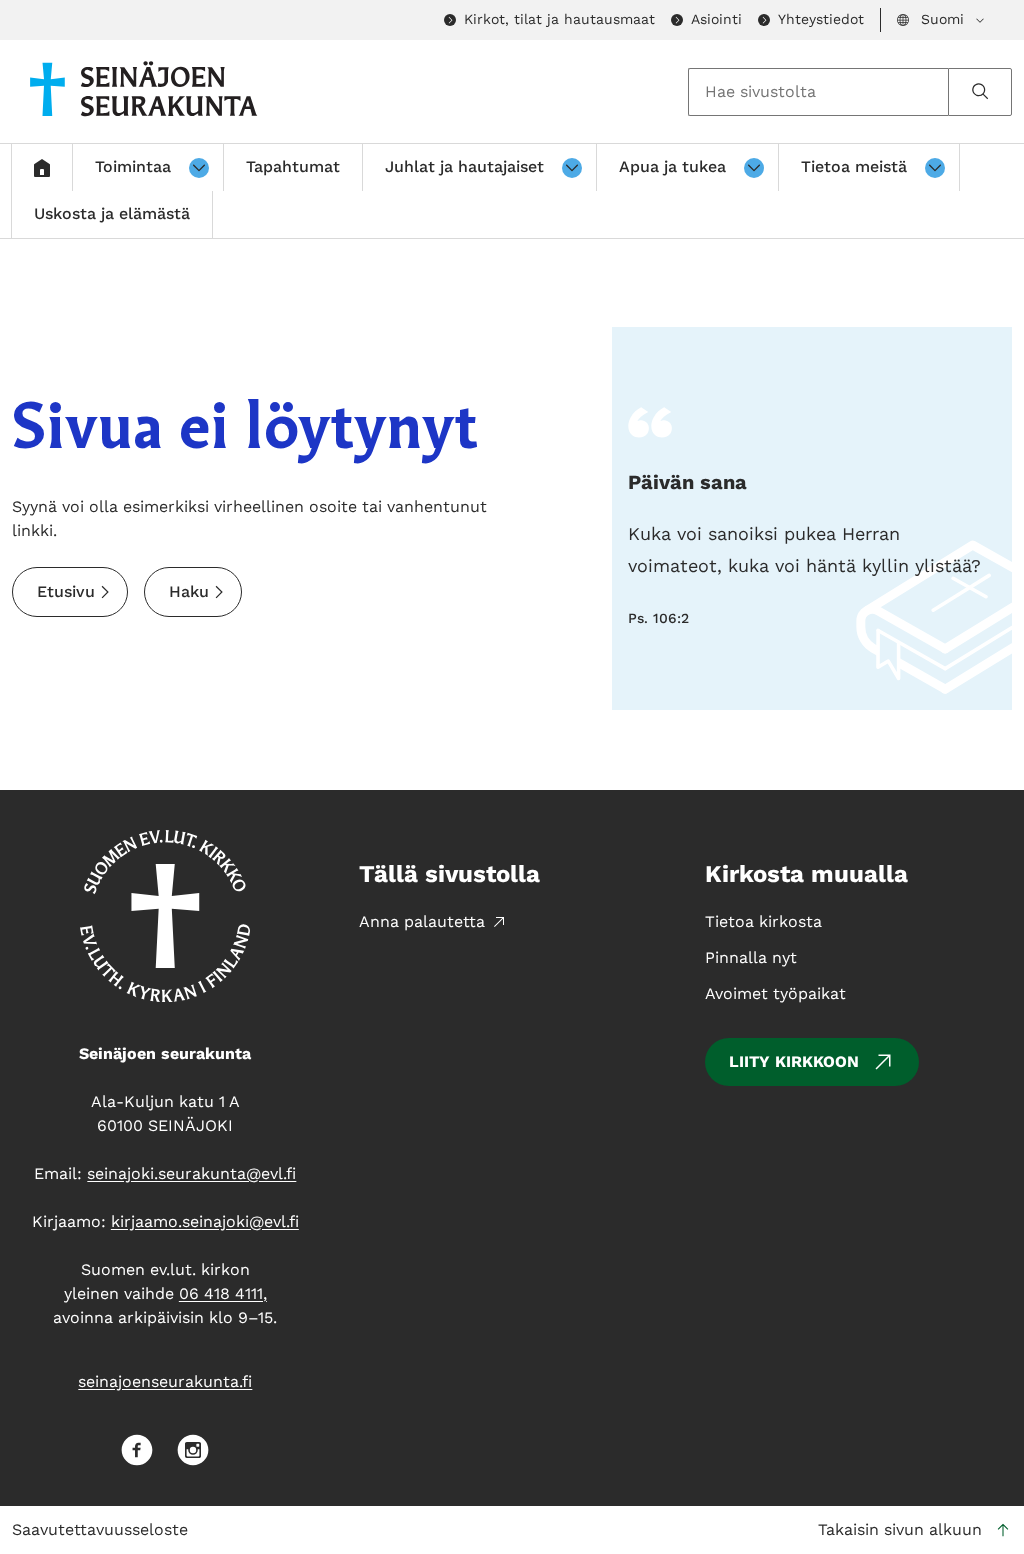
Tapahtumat (293, 166)
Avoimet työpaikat (775, 993)
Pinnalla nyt (751, 957)
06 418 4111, (223, 1293)
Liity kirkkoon (794, 1061)
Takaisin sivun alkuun (900, 1529)
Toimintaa (133, 166)
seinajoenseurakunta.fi (165, 1381)
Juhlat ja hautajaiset (464, 166)
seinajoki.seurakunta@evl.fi (191, 1173)
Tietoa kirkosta (763, 921)
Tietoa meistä (854, 166)
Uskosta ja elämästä (112, 213)
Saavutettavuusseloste (100, 1529)
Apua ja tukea (672, 166)
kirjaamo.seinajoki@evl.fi (205, 1221)
